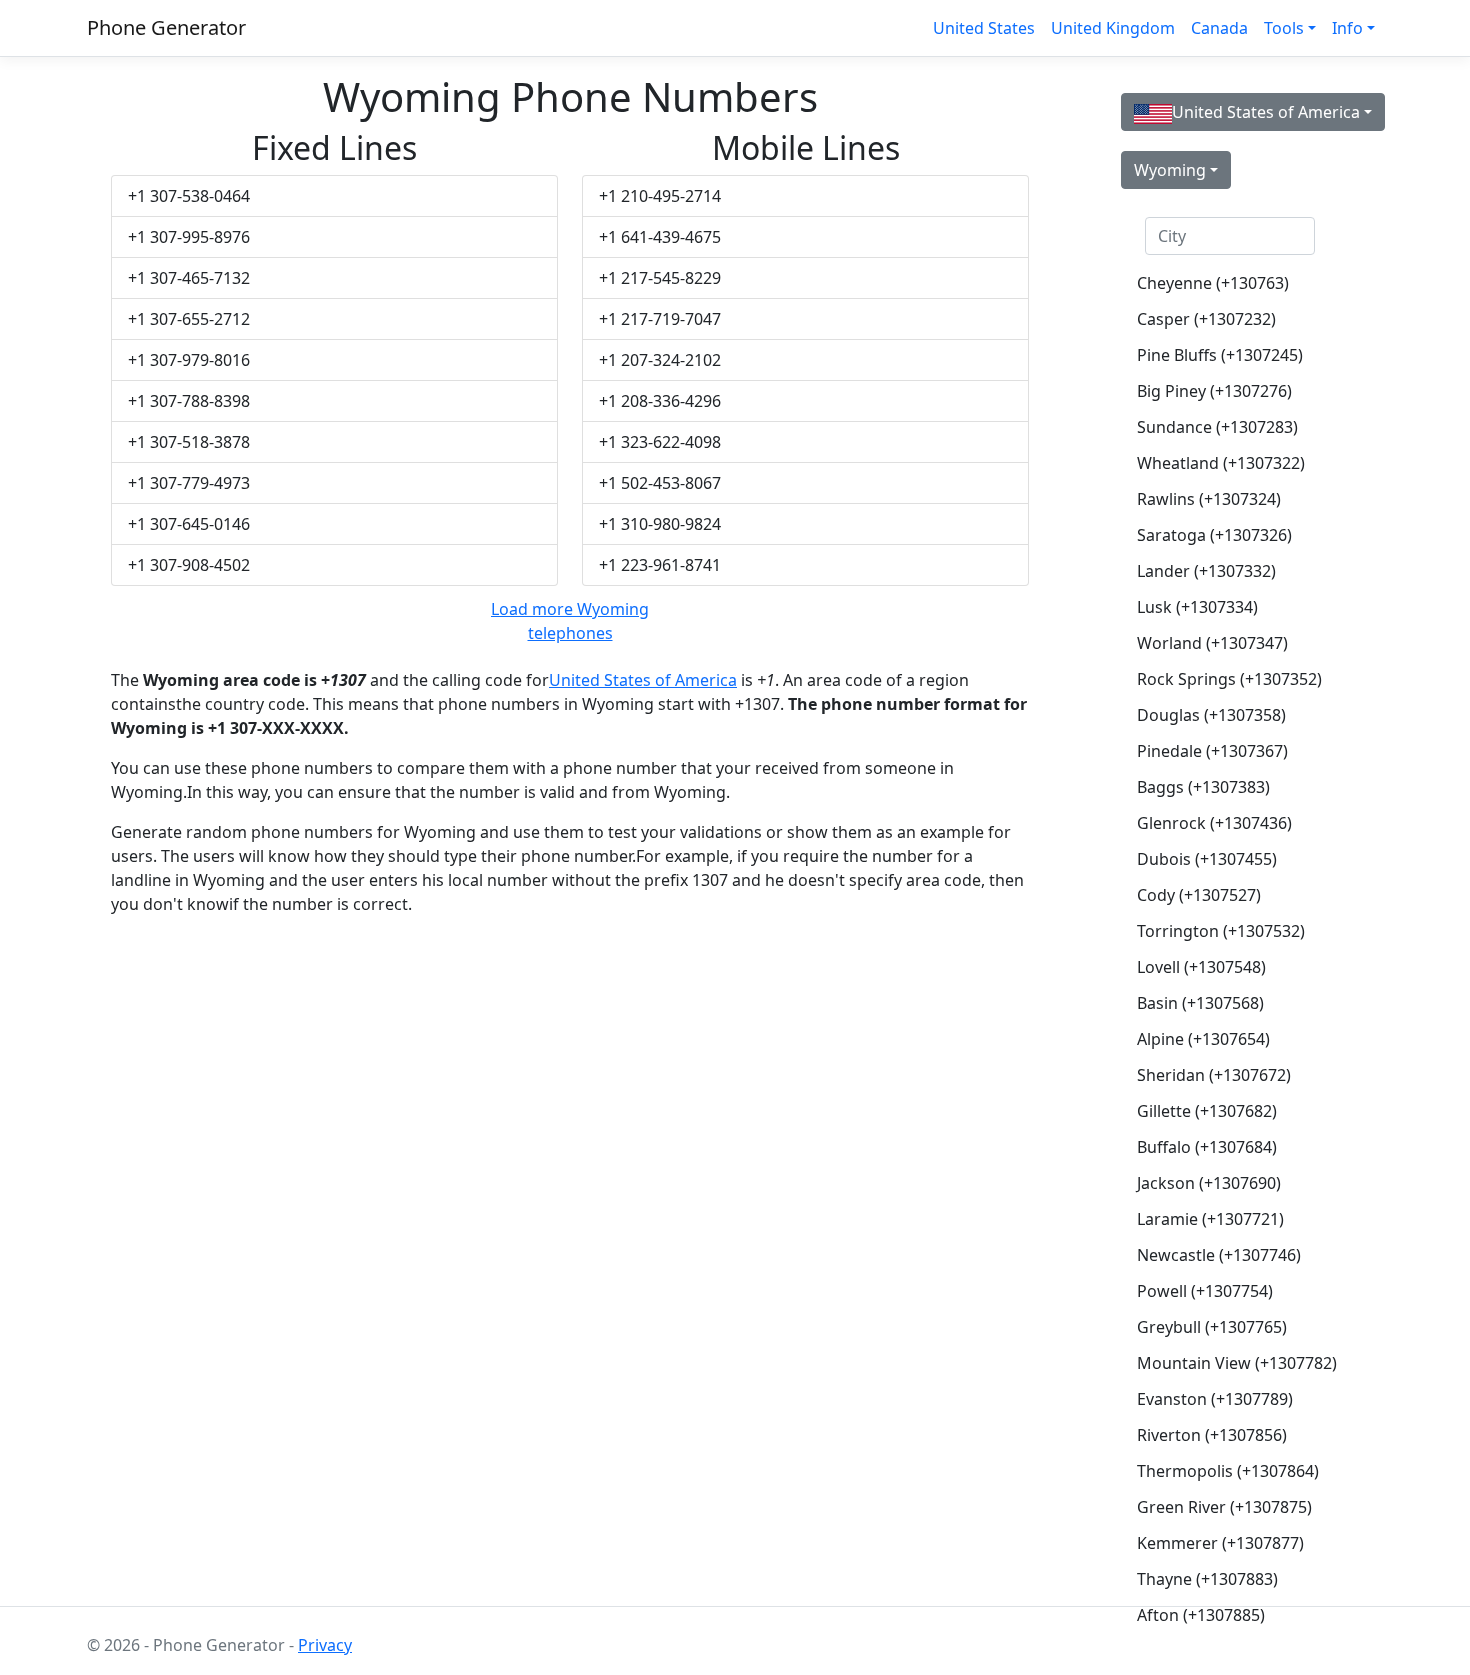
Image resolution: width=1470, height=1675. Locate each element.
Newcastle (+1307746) (1219, 1255)
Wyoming (1170, 170)
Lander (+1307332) (1206, 571)
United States (984, 28)
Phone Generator (166, 27)
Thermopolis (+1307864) (1228, 1471)
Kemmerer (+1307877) (1220, 1543)
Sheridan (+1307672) (1214, 1075)
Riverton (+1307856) (1212, 1435)
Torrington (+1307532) (1221, 931)
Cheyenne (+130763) (1213, 283)
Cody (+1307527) (1199, 895)
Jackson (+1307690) (1209, 1183)
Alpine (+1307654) (1203, 1039)
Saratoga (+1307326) (1214, 535)
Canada (1219, 28)
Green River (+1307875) (1224, 1507)
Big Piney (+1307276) (1214, 391)
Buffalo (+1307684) (1207, 1147)
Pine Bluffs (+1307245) (1220, 355)
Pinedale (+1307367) (1212, 751)
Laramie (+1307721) (1210, 1219)
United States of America (643, 680)
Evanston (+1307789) (1215, 1399)
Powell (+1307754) (1205, 1291)
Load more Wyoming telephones (570, 621)
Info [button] (1347, 28)
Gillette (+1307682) (1207, 1111)
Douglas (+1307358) (1211, 715)
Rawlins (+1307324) (1209, 499)
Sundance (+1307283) (1217, 427)
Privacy (325, 1645)
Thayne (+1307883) (1207, 1579)
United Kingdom (1113, 28)
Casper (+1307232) (1206, 319)
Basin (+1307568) (1200, 1003)
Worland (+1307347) (1212, 643)
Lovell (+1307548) (1201, 967)
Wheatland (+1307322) (1221, 463)
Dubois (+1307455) (1207, 859)
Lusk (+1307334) (1197, 607)
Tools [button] (1284, 28)
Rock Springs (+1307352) (1229, 679)
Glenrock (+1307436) (1214, 823)
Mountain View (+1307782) (1237, 1363)
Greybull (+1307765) (1212, 1327)
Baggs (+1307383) (1203, 787)
